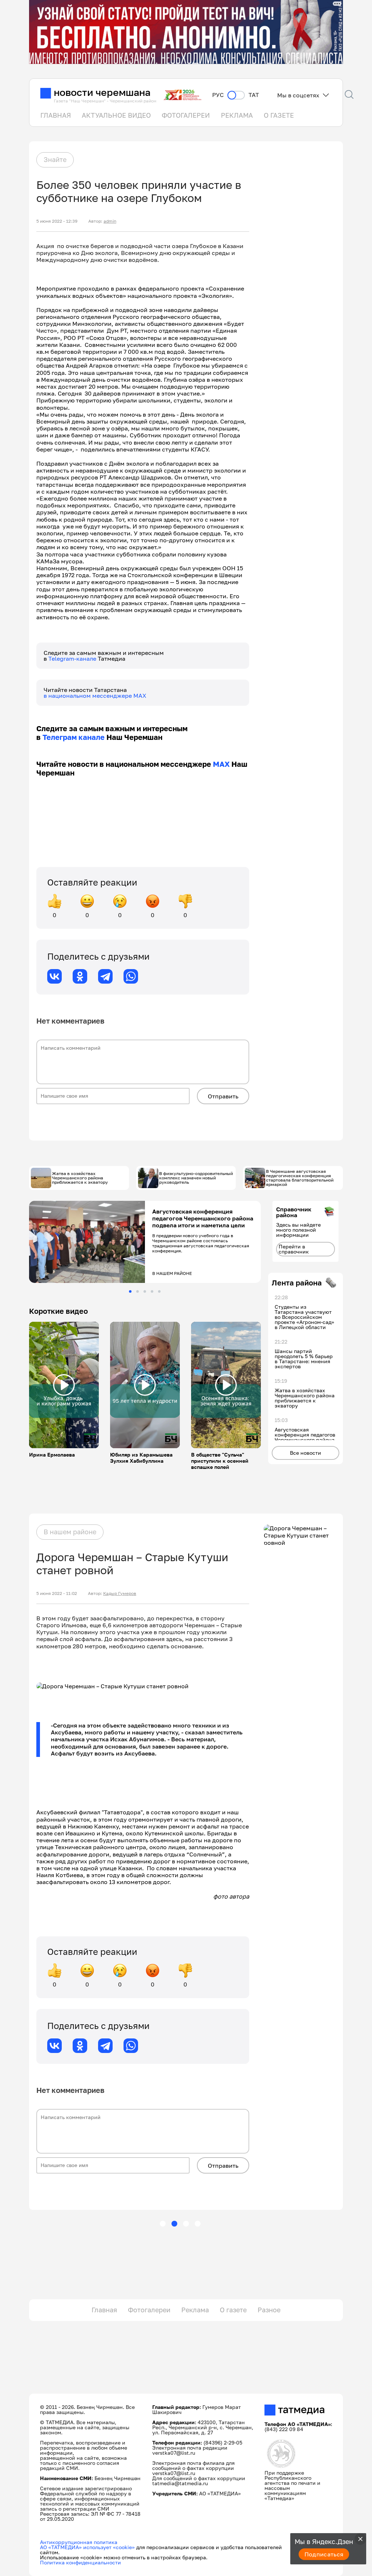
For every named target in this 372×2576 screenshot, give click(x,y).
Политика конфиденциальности (80, 2562)
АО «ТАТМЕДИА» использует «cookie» (87, 2547)
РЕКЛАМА (237, 115)
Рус (218, 95)
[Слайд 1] (130, 1291)
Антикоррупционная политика (79, 2542)
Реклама (195, 2310)
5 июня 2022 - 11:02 (57, 1593)
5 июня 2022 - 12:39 (57, 221)
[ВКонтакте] (54, 976)
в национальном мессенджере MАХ (95, 696)
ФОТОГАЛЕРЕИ (186, 115)
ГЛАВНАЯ (56, 115)
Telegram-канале (73, 659)
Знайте (55, 159)
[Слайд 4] (152, 1291)
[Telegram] (105, 976)
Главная (104, 2310)
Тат (254, 95)
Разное (269, 2310)
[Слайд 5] (159, 1291)
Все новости (306, 1453)
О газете (233, 2310)
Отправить (223, 1096)
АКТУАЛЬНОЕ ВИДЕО (116, 115)
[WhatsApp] (131, 976)
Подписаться (324, 2554)
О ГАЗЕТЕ (279, 115)
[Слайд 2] (138, 1291)
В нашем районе (70, 1532)
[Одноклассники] (80, 976)
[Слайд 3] (145, 1291)
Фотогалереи (149, 2310)
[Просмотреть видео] (64, 1385)
